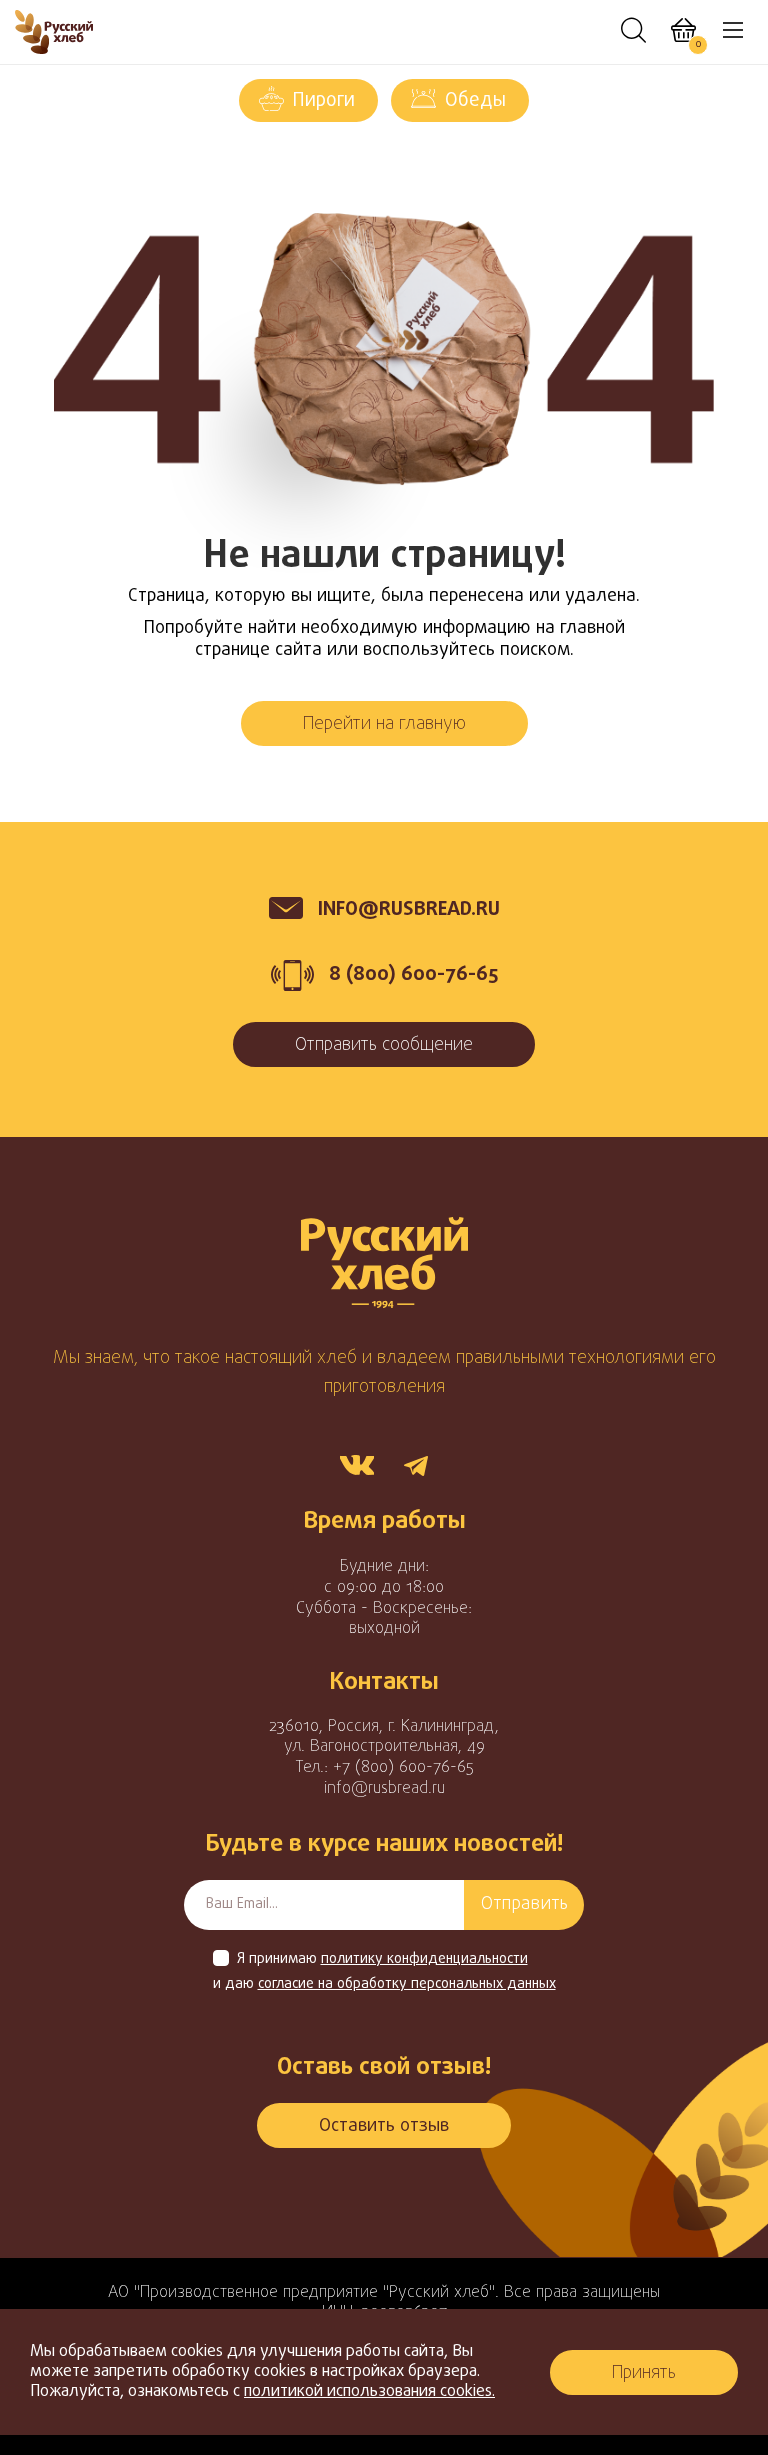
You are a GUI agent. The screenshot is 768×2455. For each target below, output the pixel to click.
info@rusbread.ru (384, 1789)
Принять (644, 2373)
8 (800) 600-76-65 (413, 974)
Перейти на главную (384, 724)
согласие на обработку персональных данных (407, 1985)
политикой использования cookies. (369, 2392)
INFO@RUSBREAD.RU (409, 909)
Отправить (524, 1904)
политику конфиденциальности (424, 1960)
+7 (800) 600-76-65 (403, 1768)
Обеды (475, 101)
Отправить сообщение (384, 1045)
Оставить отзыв (384, 2126)
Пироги (324, 101)
